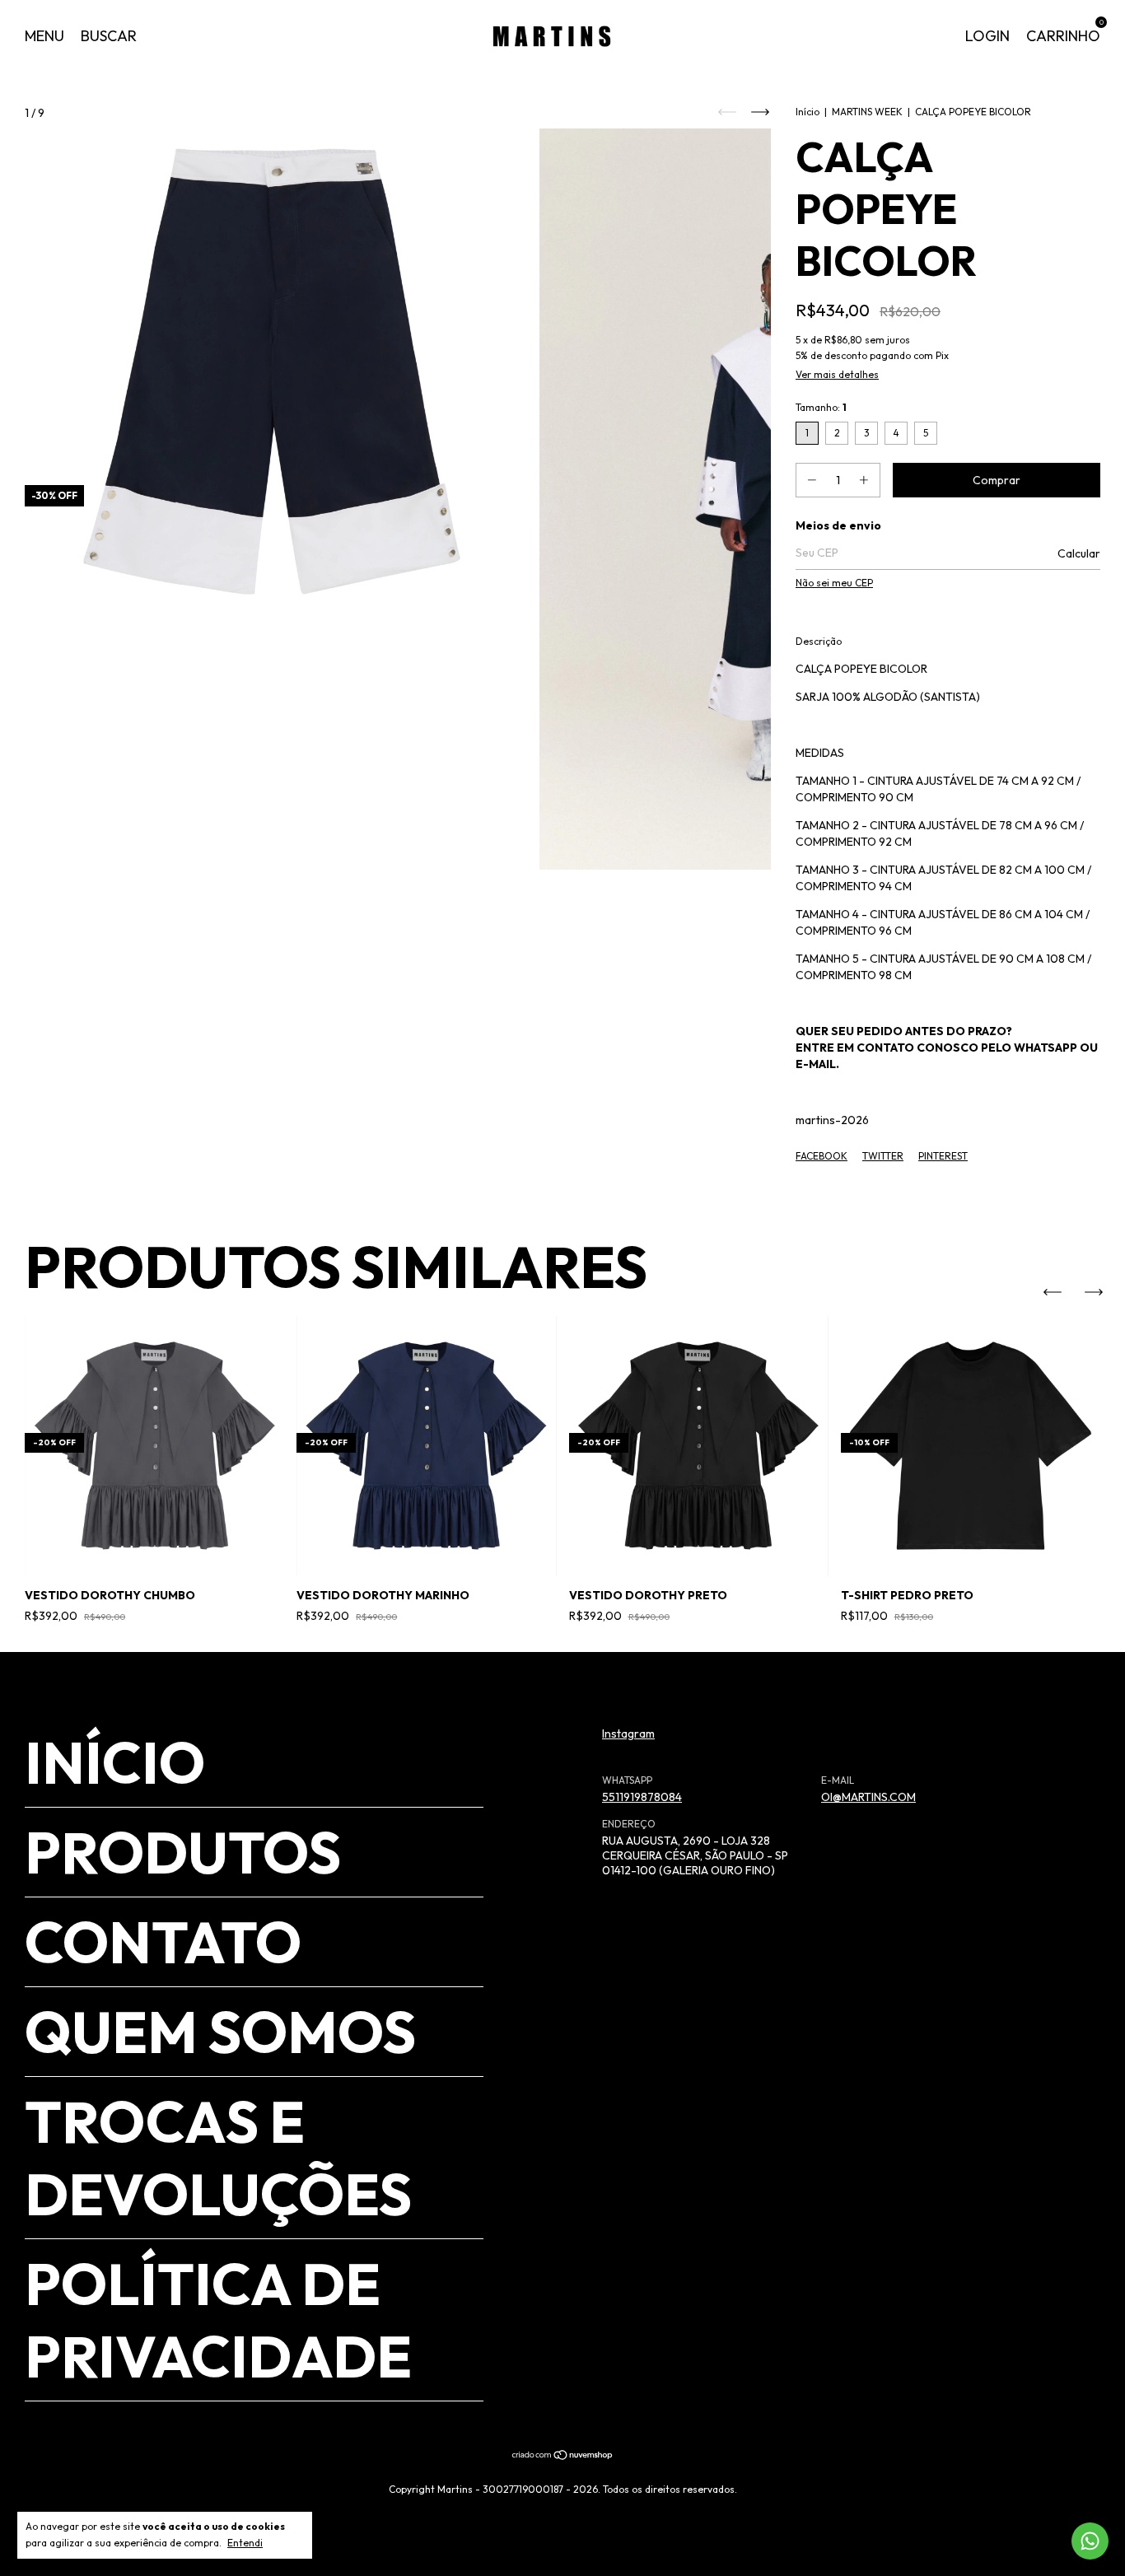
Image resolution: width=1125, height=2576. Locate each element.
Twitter (883, 1156)
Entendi (245, 2543)
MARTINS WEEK (867, 112)
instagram (628, 1734)
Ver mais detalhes (837, 374)
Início (808, 112)
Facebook (822, 1156)
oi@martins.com (868, 1797)
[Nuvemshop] (563, 2457)
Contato (163, 1942)
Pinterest (943, 1156)
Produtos (183, 1852)
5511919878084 (642, 1797)
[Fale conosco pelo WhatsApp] (1090, 2541)
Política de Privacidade (218, 2320)
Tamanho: (821, 407)
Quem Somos (220, 2032)
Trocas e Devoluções (218, 2158)
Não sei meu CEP (834, 583)
